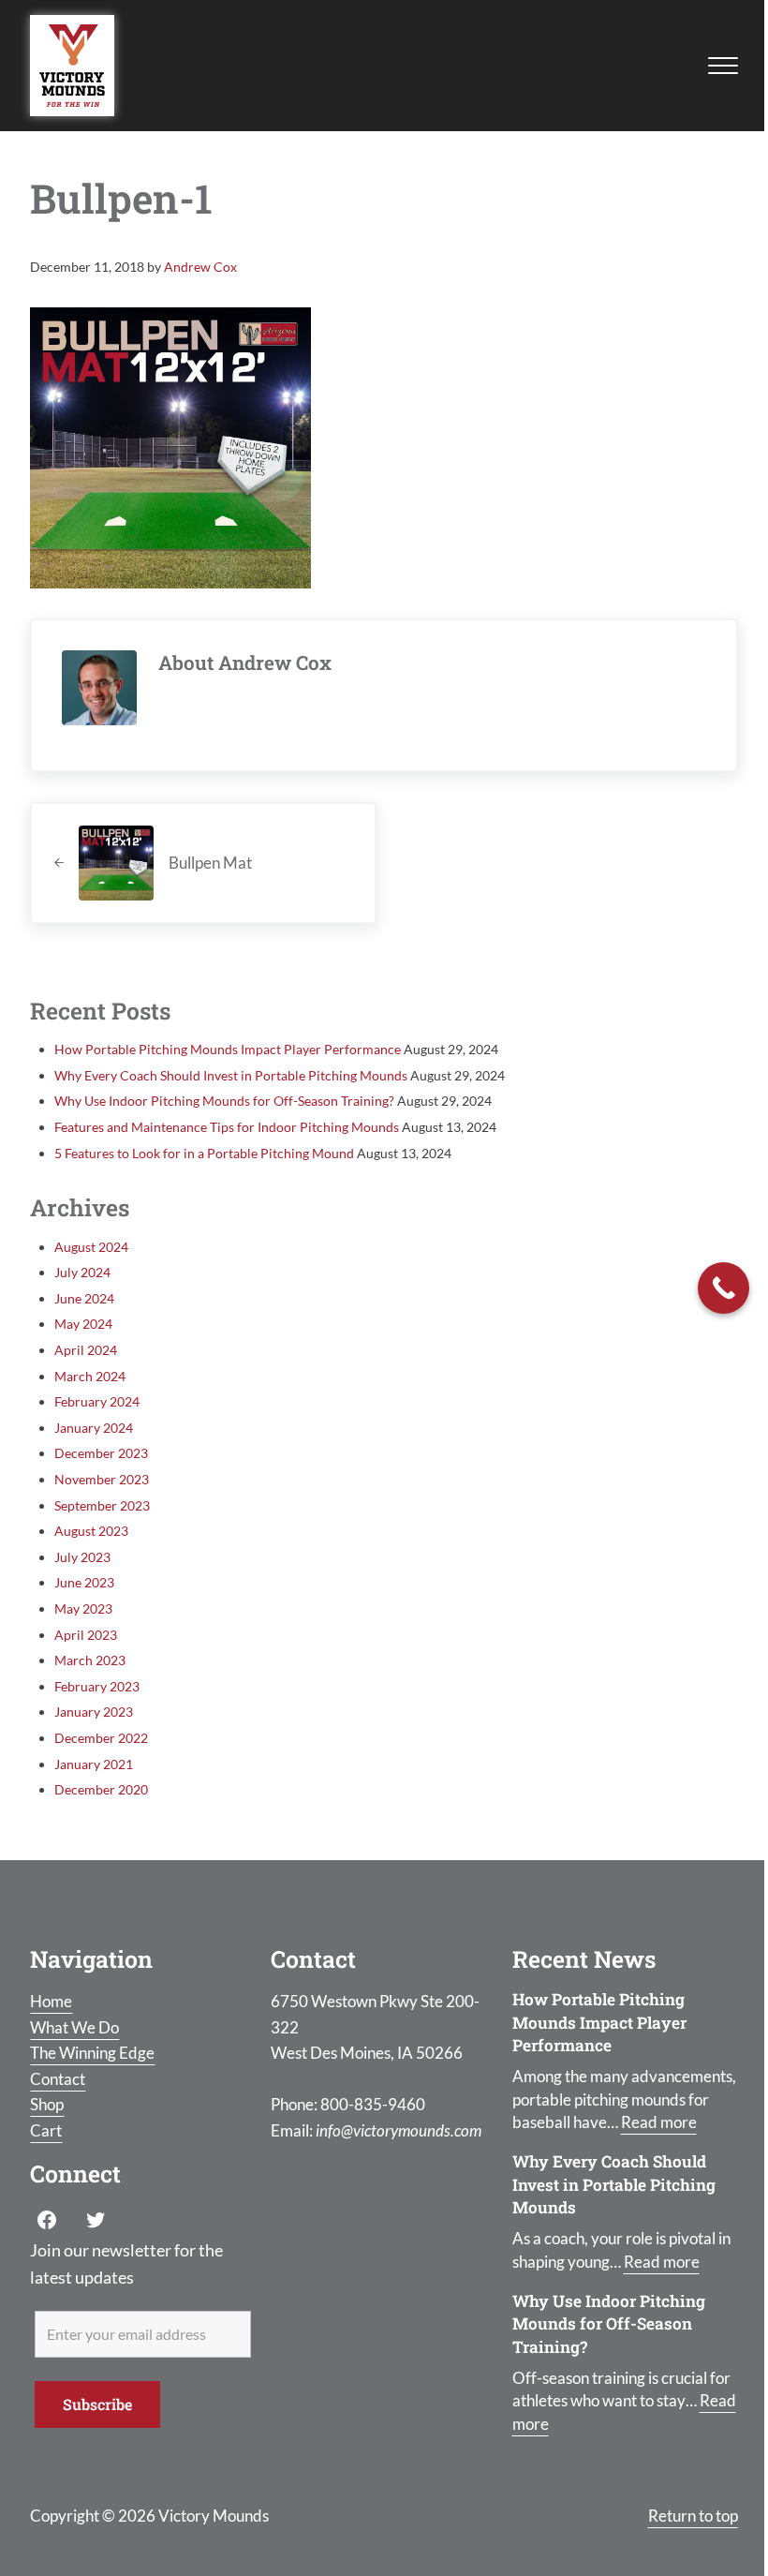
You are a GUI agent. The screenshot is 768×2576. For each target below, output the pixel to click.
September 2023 (102, 1505)
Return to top (693, 2516)
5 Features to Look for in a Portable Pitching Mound (204, 1153)
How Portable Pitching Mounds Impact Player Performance (228, 1049)
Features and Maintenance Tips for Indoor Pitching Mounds (227, 1127)
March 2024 (90, 1376)
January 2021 (94, 1764)
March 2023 (90, 1660)
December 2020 (101, 1789)
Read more (659, 2122)
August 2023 (91, 1531)
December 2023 (101, 1453)
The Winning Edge (92, 2053)
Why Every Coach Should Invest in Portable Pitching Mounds (231, 1075)
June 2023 (84, 1582)
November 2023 (102, 1479)
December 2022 (101, 1738)
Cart (46, 2130)
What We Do (74, 2027)
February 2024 (97, 1401)
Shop (47, 2104)
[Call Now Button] (724, 1288)
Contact (58, 2079)
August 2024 (91, 1247)
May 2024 (83, 1324)
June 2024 (84, 1298)
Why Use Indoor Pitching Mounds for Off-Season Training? (224, 1101)
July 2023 (82, 1557)
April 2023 (86, 1635)
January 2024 (94, 1428)
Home (51, 2001)
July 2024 (82, 1272)
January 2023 (94, 1712)
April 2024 (86, 1350)
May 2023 (83, 1608)
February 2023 (97, 1686)
